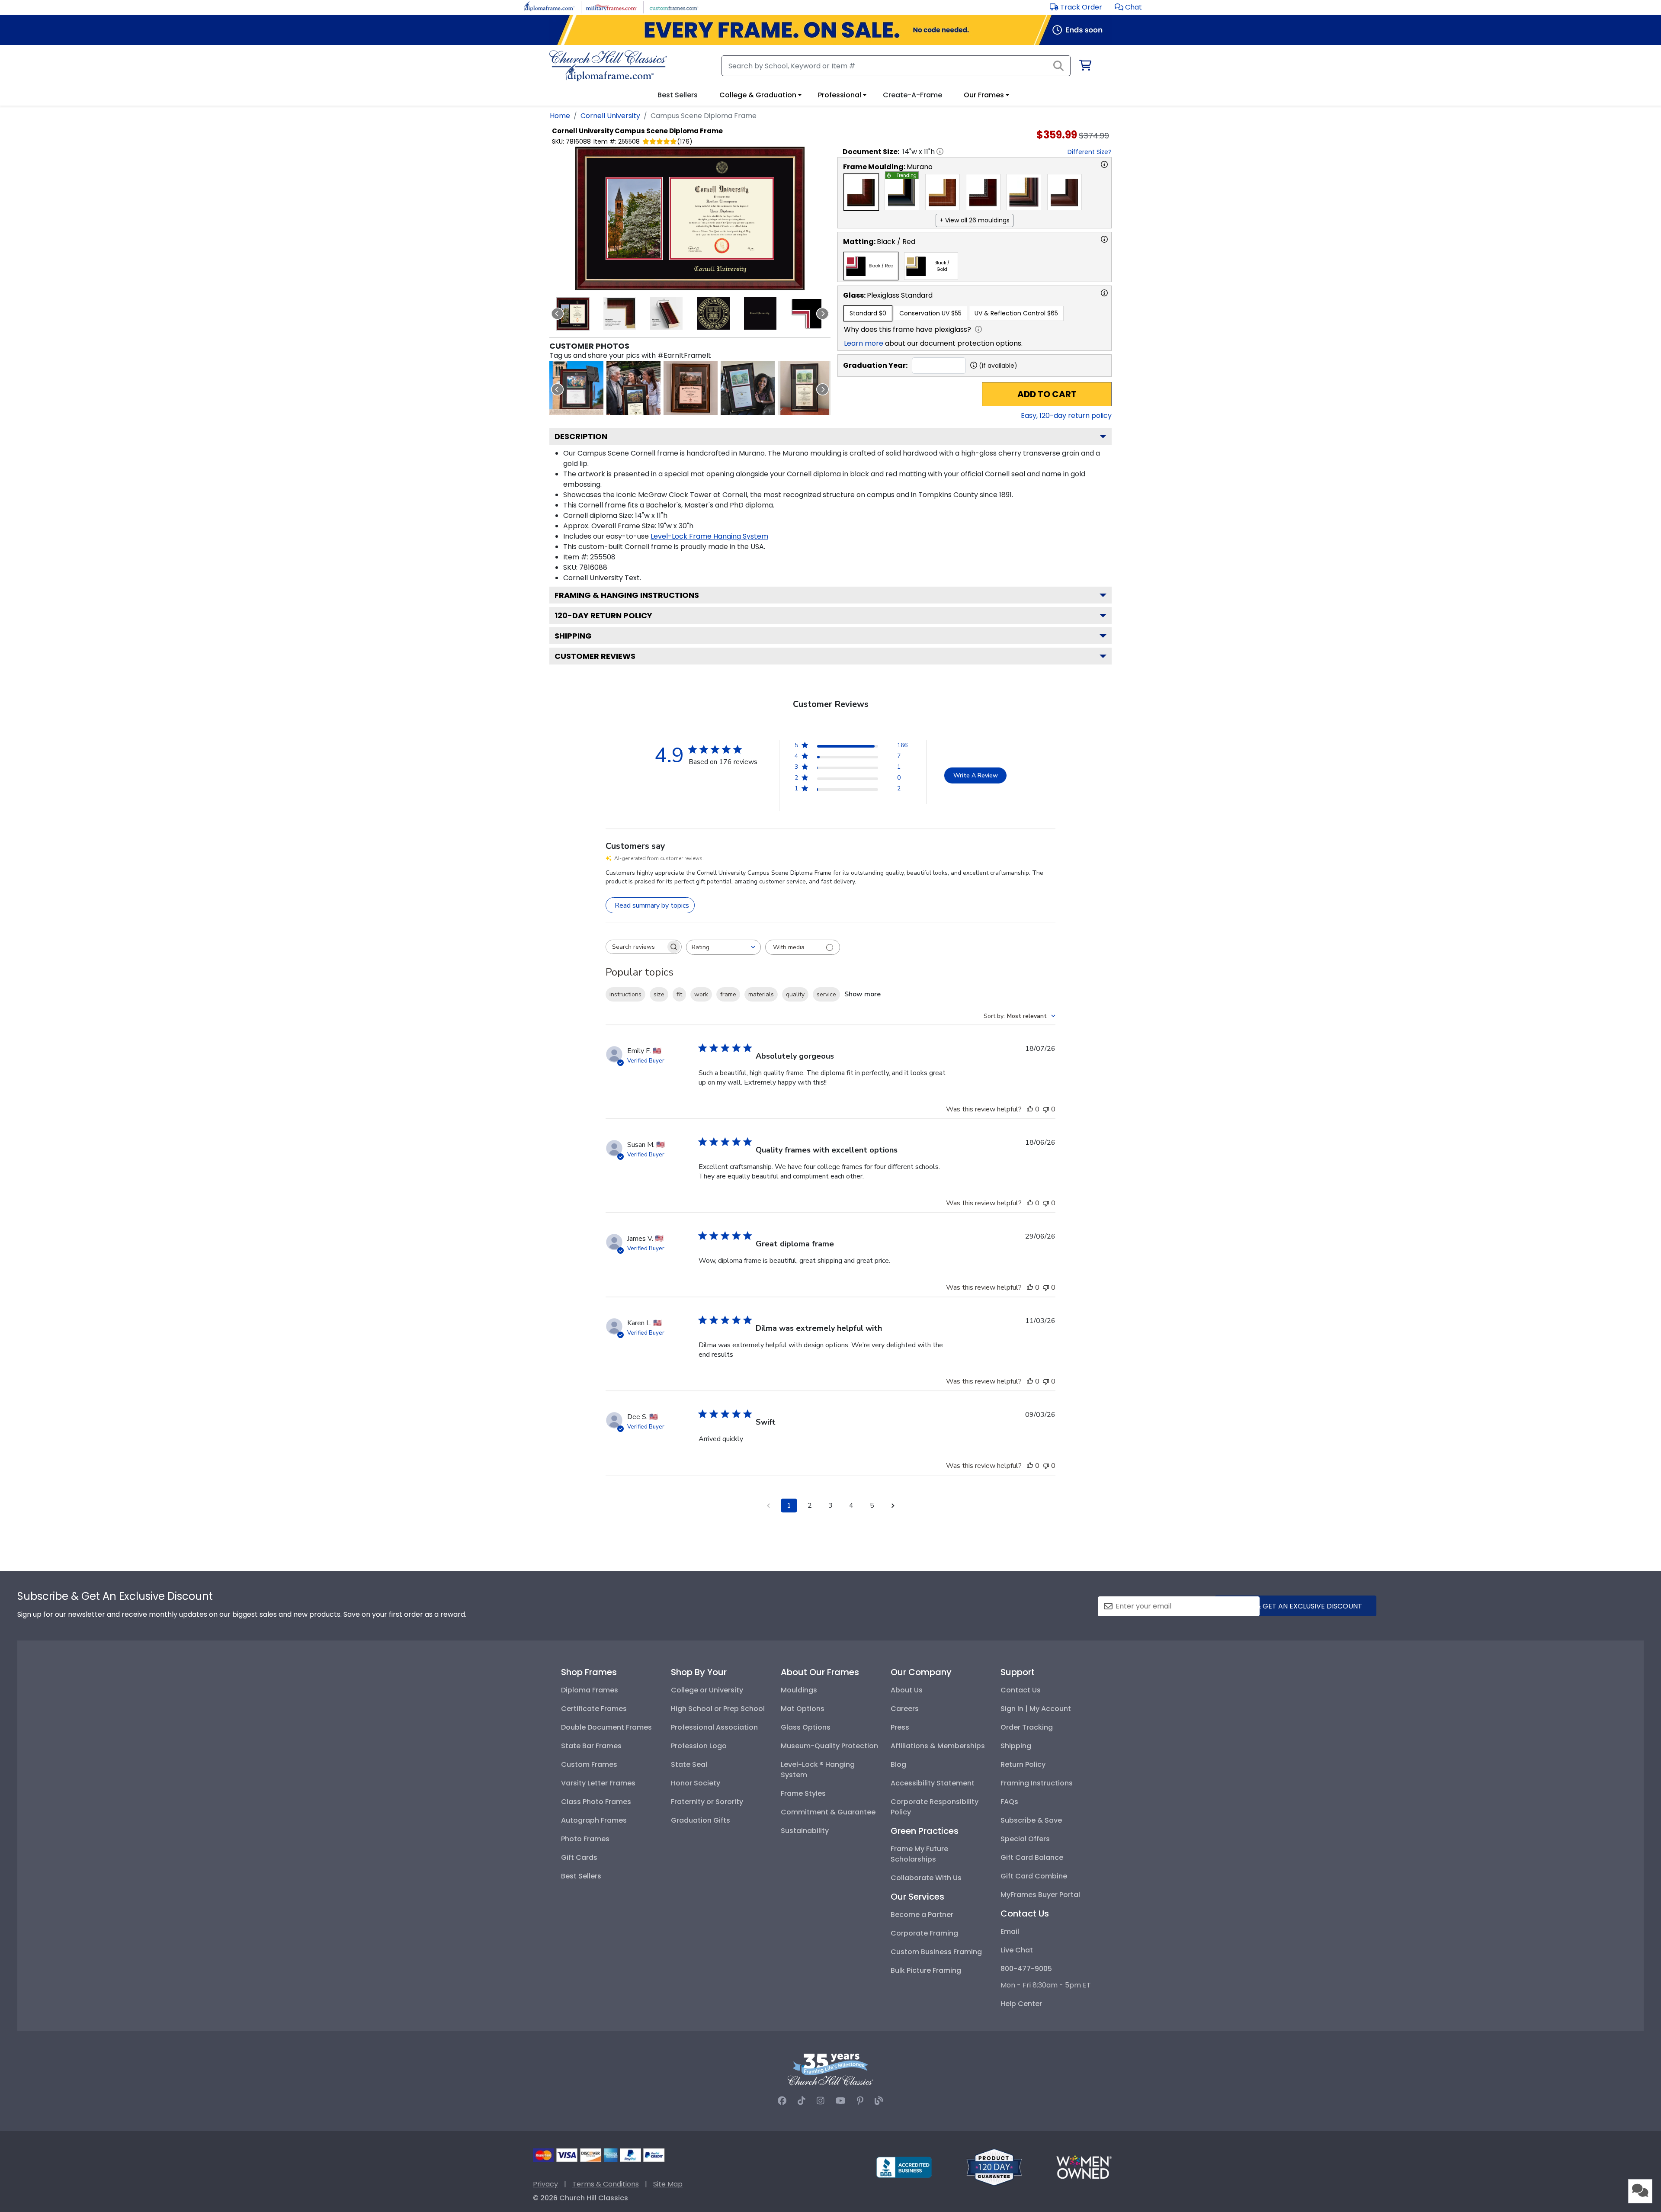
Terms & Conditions (606, 2184)
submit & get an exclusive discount (1295, 1606)
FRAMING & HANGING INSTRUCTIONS (627, 595)
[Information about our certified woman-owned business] (1084, 2167)
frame (728, 994)
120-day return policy (603, 615)
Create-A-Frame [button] (912, 95)
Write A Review (976, 775)
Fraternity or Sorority (707, 1802)
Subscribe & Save (1031, 1820)
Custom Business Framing (936, 1952)
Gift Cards (579, 1857)
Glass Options (806, 1727)
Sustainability (805, 1831)
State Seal (689, 1764)
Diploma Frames (590, 1690)
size (659, 994)
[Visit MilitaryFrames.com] (611, 7)
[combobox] (723, 947)
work (701, 994)
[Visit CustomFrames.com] (674, 7)
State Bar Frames (591, 1746)
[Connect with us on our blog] (879, 2101)
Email (1010, 1931)
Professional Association (714, 1727)
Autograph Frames (594, 1820)
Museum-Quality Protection (829, 1746)
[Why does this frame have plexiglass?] (978, 329)
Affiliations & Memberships (938, 1746)
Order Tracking (1027, 1727)
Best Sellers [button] (678, 95)
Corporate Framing (924, 1933)
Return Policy (1023, 1764)
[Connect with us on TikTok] (802, 2101)
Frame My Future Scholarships (919, 1854)
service (826, 994)
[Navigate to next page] (893, 1506)
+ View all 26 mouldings (975, 220)
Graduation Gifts (701, 1820)
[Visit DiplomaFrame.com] (549, 7)
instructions (625, 994)
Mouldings (799, 1690)
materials (761, 994)
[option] (861, 192)
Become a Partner (922, 1915)
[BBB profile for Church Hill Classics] (904, 2167)
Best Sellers (581, 1876)
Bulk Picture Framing (926, 1970)
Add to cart (1047, 394)
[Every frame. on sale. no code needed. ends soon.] (830, 30)
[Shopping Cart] (1085, 67)
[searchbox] (636, 947)
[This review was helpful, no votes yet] (1030, 1109)
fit (679, 994)
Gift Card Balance (1032, 1857)
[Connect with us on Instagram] (821, 2101)
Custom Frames (589, 1764)
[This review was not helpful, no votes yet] (1046, 1109)
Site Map (668, 2184)
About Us (907, 1690)
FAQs (1009, 1802)
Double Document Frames (606, 1727)
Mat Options (803, 1709)
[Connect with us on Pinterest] (860, 2101)
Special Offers (1025, 1839)
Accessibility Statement (933, 1783)
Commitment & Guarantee (828, 1812)
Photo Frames (585, 1839)
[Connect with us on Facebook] (782, 2101)
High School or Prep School (718, 1709)
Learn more (864, 343)
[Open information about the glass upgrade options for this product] (1104, 293)
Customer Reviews (595, 656)
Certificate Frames (594, 1709)
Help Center (1021, 2004)
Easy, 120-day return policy (1066, 416)
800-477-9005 (1026, 1969)
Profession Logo (699, 1746)
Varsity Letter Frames (598, 1783)
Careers (905, 1709)
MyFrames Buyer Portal (1040, 1895)
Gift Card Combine (1034, 1876)
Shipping (573, 636)
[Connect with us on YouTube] (841, 2101)
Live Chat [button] (1017, 1950)
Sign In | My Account (1036, 1709)
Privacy (545, 2184)
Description (581, 436)
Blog (898, 1764)
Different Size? (1090, 152)
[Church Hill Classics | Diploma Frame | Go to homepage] (608, 66)
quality (795, 994)
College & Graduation (758, 95)
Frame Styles (803, 1793)
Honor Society (696, 1783)
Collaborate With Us (926, 1878)
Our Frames (984, 95)
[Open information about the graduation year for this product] (974, 365)
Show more (863, 994)
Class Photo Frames (596, 1802)
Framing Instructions (1037, 1783)
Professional (840, 95)
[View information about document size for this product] (940, 151)
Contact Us (1021, 1690)
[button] (1128, 7)
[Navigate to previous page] (768, 1506)
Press (900, 1727)
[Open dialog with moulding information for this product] (1104, 164)
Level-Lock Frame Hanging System (709, 536)
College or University (707, 1690)
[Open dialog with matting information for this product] (1104, 239)
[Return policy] (994, 2167)
